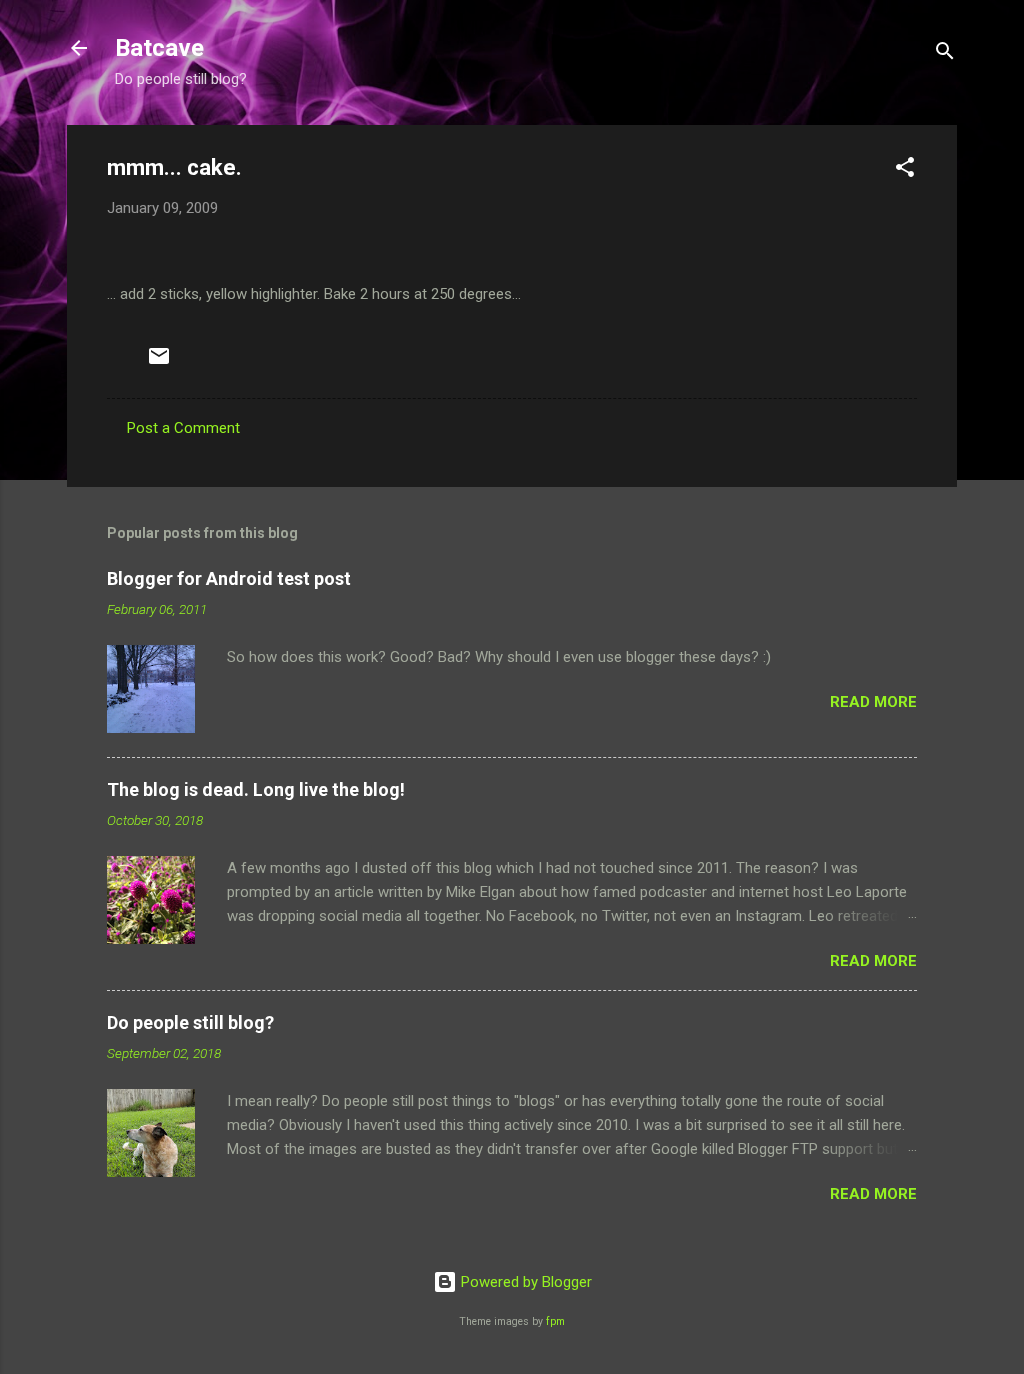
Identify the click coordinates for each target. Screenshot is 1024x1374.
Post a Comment (183, 428)
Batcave (159, 48)
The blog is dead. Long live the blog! (256, 789)
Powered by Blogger (524, 1282)
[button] (905, 170)
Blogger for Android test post (229, 578)
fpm (555, 1321)
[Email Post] (159, 363)
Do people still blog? (190, 1022)
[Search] (945, 54)
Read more (873, 702)
